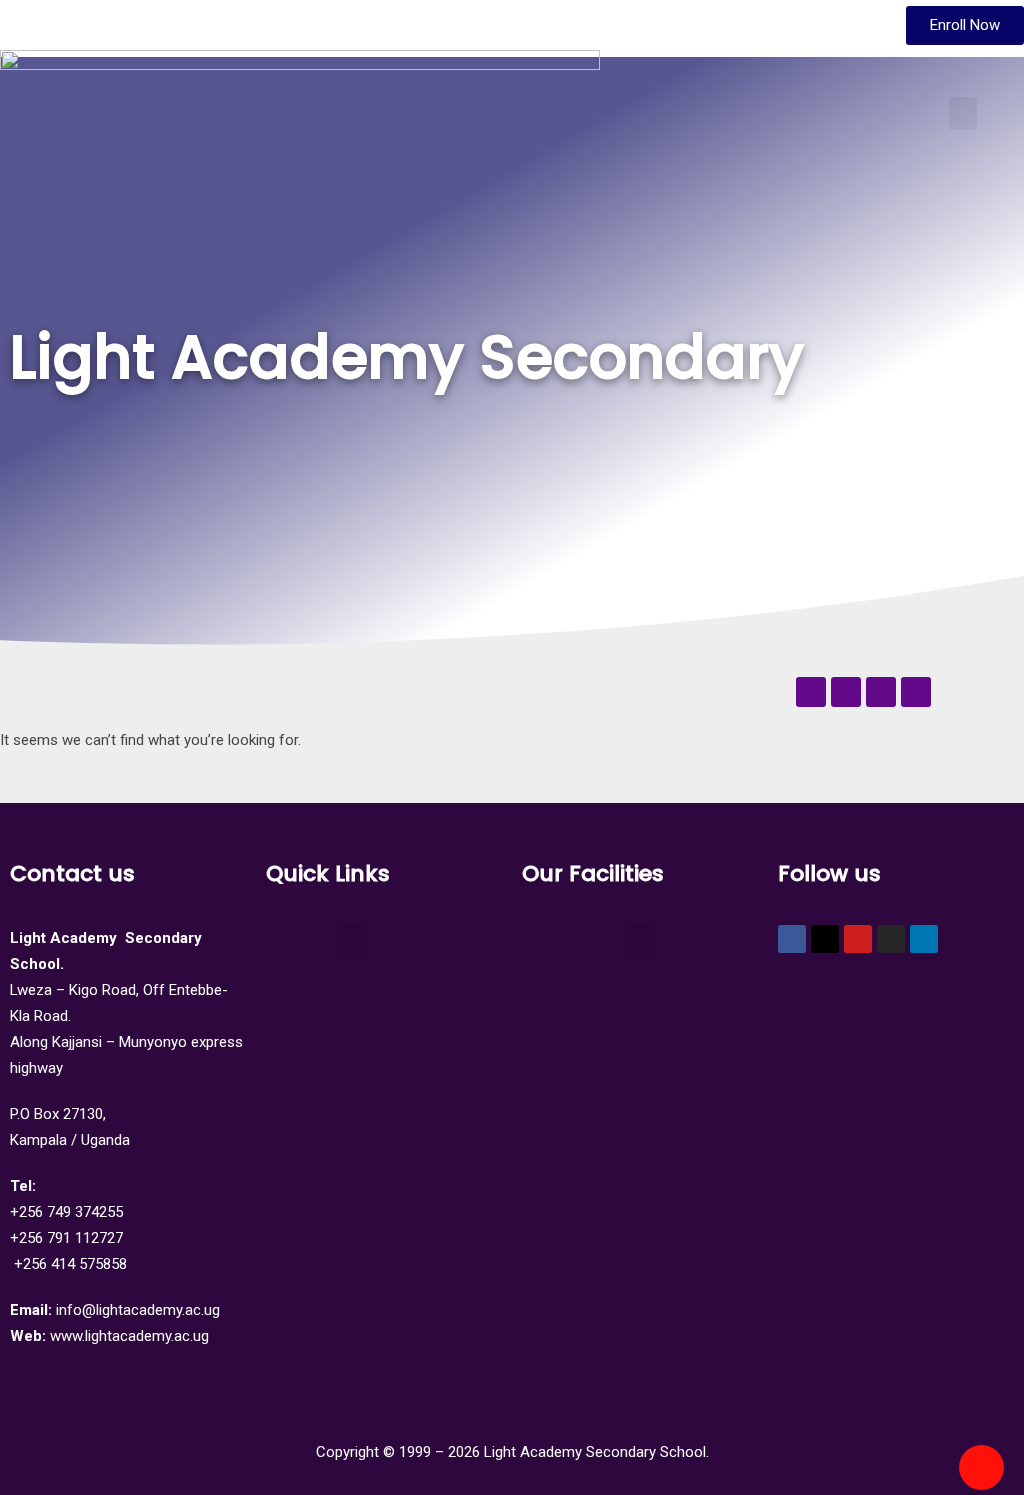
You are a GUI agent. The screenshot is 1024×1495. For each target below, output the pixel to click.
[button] (963, 113)
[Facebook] (792, 939)
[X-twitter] (825, 939)
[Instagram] (891, 939)
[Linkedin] (924, 939)
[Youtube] (858, 939)
